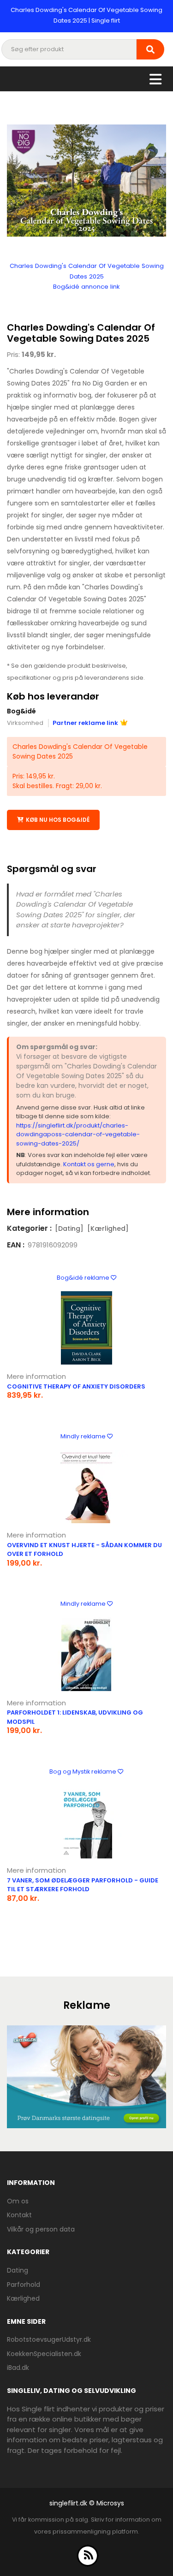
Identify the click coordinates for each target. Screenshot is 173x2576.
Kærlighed (23, 2298)
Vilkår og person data (41, 2229)
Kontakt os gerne (89, 1164)
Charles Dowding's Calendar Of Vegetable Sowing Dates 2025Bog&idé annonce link (87, 276)
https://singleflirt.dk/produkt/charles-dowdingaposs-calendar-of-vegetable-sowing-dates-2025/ (78, 1134)
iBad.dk (18, 2368)
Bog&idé (21, 711)
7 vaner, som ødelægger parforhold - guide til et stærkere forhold (83, 1885)
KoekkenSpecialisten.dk (44, 2354)
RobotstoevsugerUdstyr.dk (49, 2339)
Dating (18, 2270)
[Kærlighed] (108, 1229)
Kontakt (19, 2215)
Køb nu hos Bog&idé (58, 820)
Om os (18, 2201)
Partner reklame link (85, 723)
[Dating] (69, 1229)
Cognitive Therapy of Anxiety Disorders (76, 1386)
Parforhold (24, 2285)
